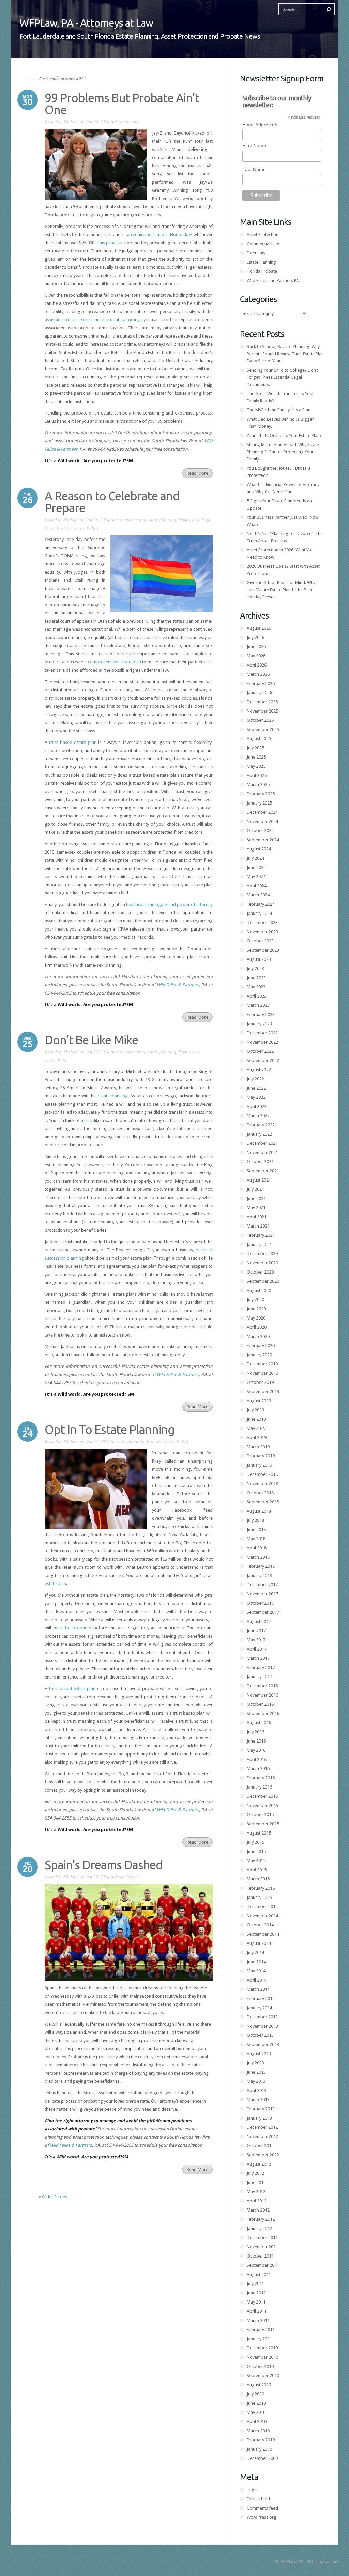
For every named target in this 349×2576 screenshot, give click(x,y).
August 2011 (259, 2274)
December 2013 (262, 2017)
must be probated (72, 1628)
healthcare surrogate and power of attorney (169, 904)
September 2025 (263, 729)
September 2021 (263, 1171)
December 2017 (262, 1585)
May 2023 (256, 987)
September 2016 (263, 1713)
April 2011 (257, 2311)
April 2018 (257, 1548)
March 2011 (258, 2320)
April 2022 (257, 1106)
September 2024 (263, 840)
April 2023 (257, 996)
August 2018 (259, 1511)
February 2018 (261, 1566)
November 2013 (262, 2026)
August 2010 (259, 2385)
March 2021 (258, 1226)
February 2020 (261, 1346)
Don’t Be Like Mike (91, 1040)
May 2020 (256, 1318)
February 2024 (261, 904)
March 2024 (258, 895)
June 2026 (256, 647)
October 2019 (260, 1382)
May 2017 (256, 1640)
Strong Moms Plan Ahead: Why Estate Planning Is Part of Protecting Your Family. (283, 452)
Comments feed (262, 2508)
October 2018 (260, 1493)
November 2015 (262, 1805)
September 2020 (263, 1281)
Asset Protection (263, 235)
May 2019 (256, 1428)
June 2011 (256, 2293)
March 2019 (258, 1447)
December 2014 (262, 1907)
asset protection (130, 520)
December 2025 (262, 702)
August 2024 (259, 849)
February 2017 (261, 1667)
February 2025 (261, 794)
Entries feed (258, 2499)
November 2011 (262, 2247)
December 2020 (262, 1254)
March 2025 (258, 785)
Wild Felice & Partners (178, 1375)
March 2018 (258, 1557)
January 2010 (259, 2449)
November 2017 (262, 1594)
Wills (91, 528)
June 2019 (256, 1419)
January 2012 (259, 2228)
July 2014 (255, 1953)
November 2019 (262, 1373)
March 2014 (258, 1989)
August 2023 (259, 959)
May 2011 (256, 2302)
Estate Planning (261, 262)
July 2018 (255, 1520)
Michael (71, 122)
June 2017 (256, 1631)
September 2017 (263, 1612)
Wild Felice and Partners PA (273, 280)
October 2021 (260, 1162)
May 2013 (256, 2081)
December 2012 (262, 2127)
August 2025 (259, 739)
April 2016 (257, 1759)
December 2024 (262, 812)
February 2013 (261, 2109)
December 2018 (262, 1474)
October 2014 (260, 1925)
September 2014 (263, 1934)
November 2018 (262, 1484)
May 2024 (256, 877)
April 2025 (257, 775)
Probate (123, 122)
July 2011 (255, 2284)
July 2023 (255, 969)
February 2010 (261, 2440)
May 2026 (256, 656)
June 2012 (256, 2182)
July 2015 (255, 1842)
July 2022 (255, 1079)
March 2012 (258, 2210)
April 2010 (257, 2422)
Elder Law (256, 253)
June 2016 (256, 1741)
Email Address (260, 125)
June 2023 (256, 978)
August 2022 (259, 1070)
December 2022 (262, 1033)
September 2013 (263, 2044)
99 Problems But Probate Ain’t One (122, 104)
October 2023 (260, 941)
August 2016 (259, 1723)
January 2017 (259, 1677)
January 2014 (259, 2008)
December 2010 (262, 2348)
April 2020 (257, 1327)
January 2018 (259, 1575)
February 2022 (261, 1125)
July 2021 (255, 1189)
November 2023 (262, 932)
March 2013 (258, 2100)
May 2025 (256, 766)
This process (109, 243)
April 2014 (257, 1980)
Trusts (79, 528)
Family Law (189, 520)
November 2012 (262, 2136)
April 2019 (257, 1438)
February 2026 (261, 683)
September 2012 (263, 2155)
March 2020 (258, 1336)
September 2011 (263, 2265)
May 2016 (256, 1750)
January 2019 (259, 1465)
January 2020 (259, 1355)
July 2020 (255, 1300)
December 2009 (262, 2458)
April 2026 (257, 665)
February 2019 (261, 1456)
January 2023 (259, 1024)
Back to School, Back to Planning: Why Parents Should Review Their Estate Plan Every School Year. (285, 354)
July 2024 (255, 858)
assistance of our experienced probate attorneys (93, 320)
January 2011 (259, 2339)
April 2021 (257, 1217)
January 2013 (259, 2118)
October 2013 (260, 2035)
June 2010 (256, 2403)
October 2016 (260, 1704)
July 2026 (255, 637)
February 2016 (261, 1778)
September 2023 (263, 950)
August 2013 (259, 2054)
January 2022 (259, 1134)
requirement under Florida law (162, 235)
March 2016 (258, 1769)
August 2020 (259, 1290)
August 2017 (259, 1621)
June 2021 (256, 1198)
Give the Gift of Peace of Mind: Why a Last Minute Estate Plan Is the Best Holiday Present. (283, 590)
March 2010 (258, 2431)
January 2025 (259, 803)
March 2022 (258, 1116)
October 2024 (260, 831)
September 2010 (263, 2376)
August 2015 (259, 1833)
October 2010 (260, 2366)
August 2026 (259, 628)
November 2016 (262, 1695)
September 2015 (263, 1824)
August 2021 (259, 1180)
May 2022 (256, 1097)
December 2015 (262, 1796)
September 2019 (263, 1392)
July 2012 (255, 2173)
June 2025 (256, 757)
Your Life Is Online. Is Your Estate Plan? (284, 435)
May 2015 (256, 1861)
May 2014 (256, 1971)
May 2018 (256, 1539)
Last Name (254, 169)
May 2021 (256, 1208)
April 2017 (257, 1649)
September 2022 (263, 1060)
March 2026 (258, 674)
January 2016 (259, 1787)
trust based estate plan (73, 742)
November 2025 (262, 711)
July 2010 (255, 2394)
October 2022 (260, 1051)
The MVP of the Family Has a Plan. (279, 410)
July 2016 (255, 1732)
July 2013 (255, 2063)
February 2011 (261, 2330)
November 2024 (262, 821)
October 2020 (260, 1272)
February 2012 (261, 2219)
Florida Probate (262, 271)
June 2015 (256, 1851)
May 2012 (256, 2192)
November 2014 (262, 1916)
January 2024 (259, 913)
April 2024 (257, 886)
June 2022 (256, 1088)
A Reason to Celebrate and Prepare (112, 502)
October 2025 (260, 720)
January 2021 (259, 1244)
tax (135, 122)
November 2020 (262, 1263)
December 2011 (262, 2238)
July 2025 (255, 748)
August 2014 (259, 1943)
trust (89, 1120)
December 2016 (262, 1686)
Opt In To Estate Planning (110, 1430)
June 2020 (256, 1309)
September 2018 (263, 1502)
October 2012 (260, 2146)
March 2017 (258, 1658)
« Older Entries (53, 2197)
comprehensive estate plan (115, 662)
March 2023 (258, 1005)
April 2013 (257, 2090)
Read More (198, 473)
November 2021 (262, 1152)
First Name (254, 145)
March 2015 (258, 1879)
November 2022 (262, 1042)
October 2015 (260, 1815)
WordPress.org (262, 2517)
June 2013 (256, 2072)
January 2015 (259, 1897)
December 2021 (262, 1143)
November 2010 (262, 2357)
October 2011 (260, 2256)
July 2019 (255, 1410)
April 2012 (257, 2201)
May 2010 (256, 2412)
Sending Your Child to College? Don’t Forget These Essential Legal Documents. (282, 377)
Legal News (126, 1877)
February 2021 (261, 1235)
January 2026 (259, 693)
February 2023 (261, 1014)
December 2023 (262, 923)
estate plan (55, 1584)
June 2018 (256, 1529)
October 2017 (260, 1603)
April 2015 (257, 1870)
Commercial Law (263, 244)
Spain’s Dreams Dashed (104, 1865)
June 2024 (256, 867)
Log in (253, 2490)
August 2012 (259, 2164)
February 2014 (261, 1999)
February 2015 (261, 1888)
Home (29, 78)
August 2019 (259, 1401)
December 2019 (262, 1364)
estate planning (162, 520)
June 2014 (256, 1962)
